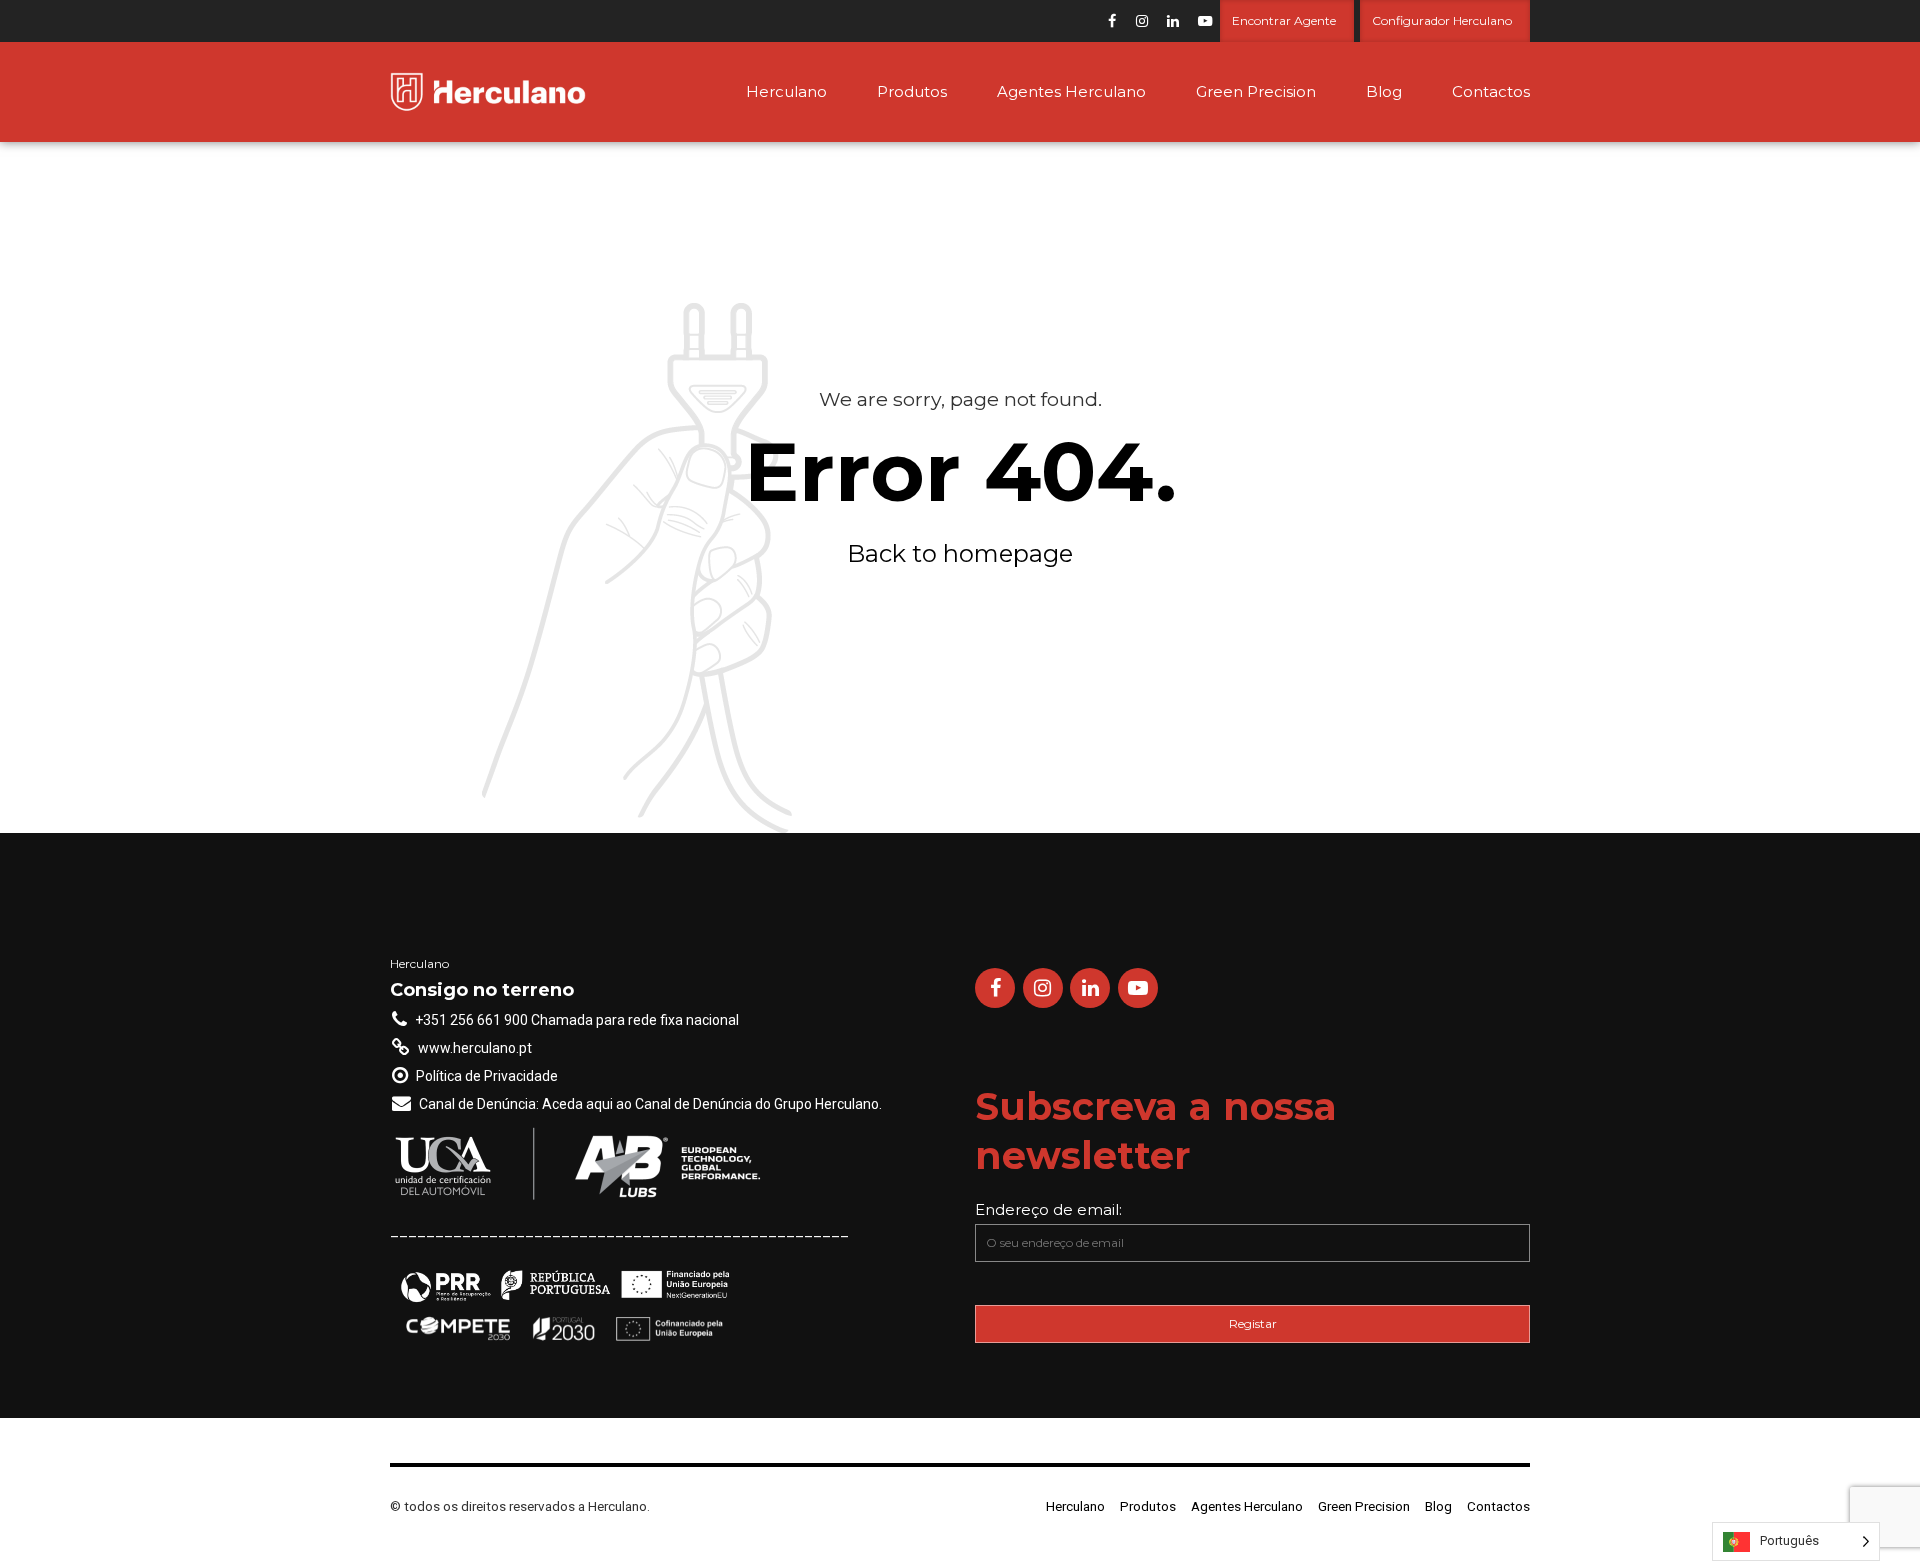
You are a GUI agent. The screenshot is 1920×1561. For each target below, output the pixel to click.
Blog (1384, 91)
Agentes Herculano (1071, 91)
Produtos (912, 91)
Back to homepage (960, 553)
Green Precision (1256, 91)
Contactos (1491, 91)
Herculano (786, 91)
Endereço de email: (1048, 1209)
